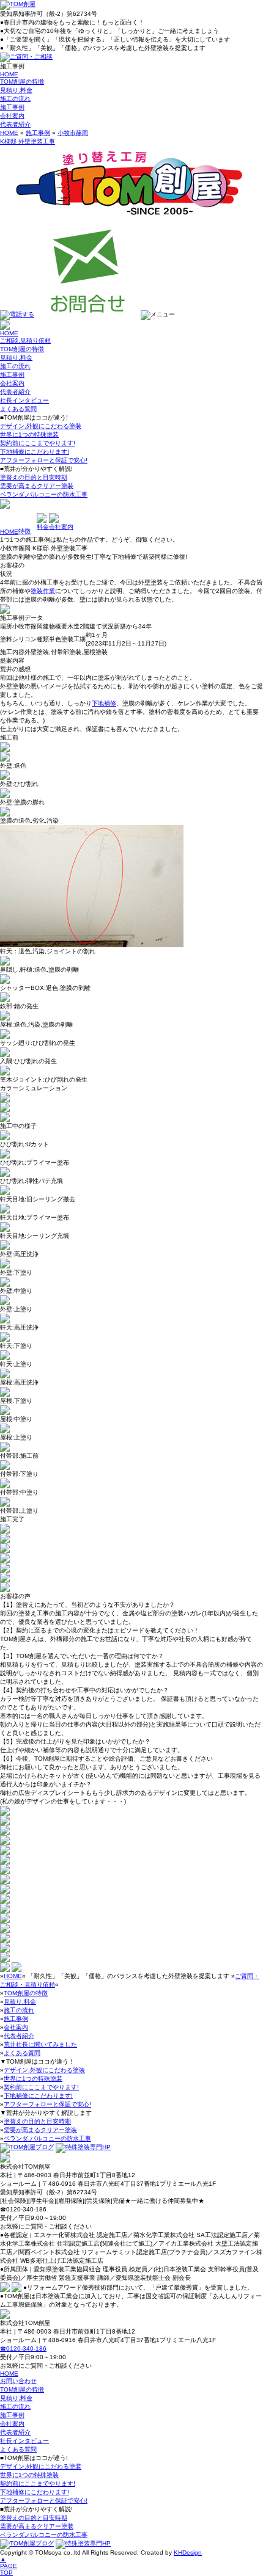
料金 (43, 527)
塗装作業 (43, 591)
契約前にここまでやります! (38, 443)
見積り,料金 (16, 90)
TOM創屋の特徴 (22, 82)
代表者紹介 (15, 124)
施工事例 (12, 107)
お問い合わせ (18, 2381)
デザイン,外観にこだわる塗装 (41, 426)
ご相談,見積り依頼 (25, 340)
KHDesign (188, 2552)
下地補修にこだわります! (35, 452)
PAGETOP (9, 2566)
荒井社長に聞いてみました (40, 2044)
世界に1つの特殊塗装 (29, 435)
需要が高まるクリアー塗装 (37, 486)
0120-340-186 (23, 2349)
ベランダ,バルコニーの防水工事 (44, 494)
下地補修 (104, 703)
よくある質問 (18, 409)
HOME (9, 74)
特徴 (24, 531)
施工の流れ (15, 99)
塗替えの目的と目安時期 (34, 477)
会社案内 (12, 116)
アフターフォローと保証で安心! (44, 460)
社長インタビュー (24, 400)
